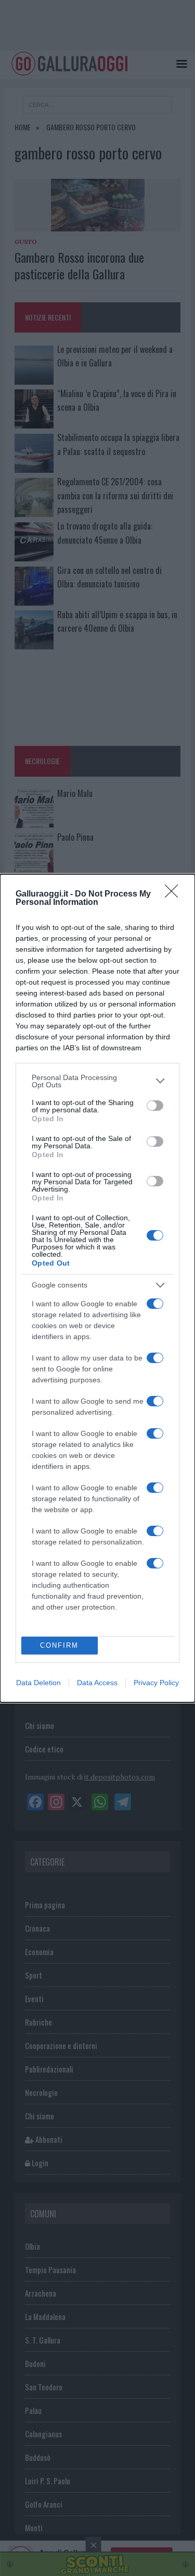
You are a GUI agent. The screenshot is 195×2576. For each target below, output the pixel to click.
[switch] (155, 1106)
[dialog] (97, 1288)
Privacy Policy (156, 1683)
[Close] (175, 894)
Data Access (97, 1683)
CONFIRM (59, 1645)
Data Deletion (38, 1683)
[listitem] (97, 1081)
